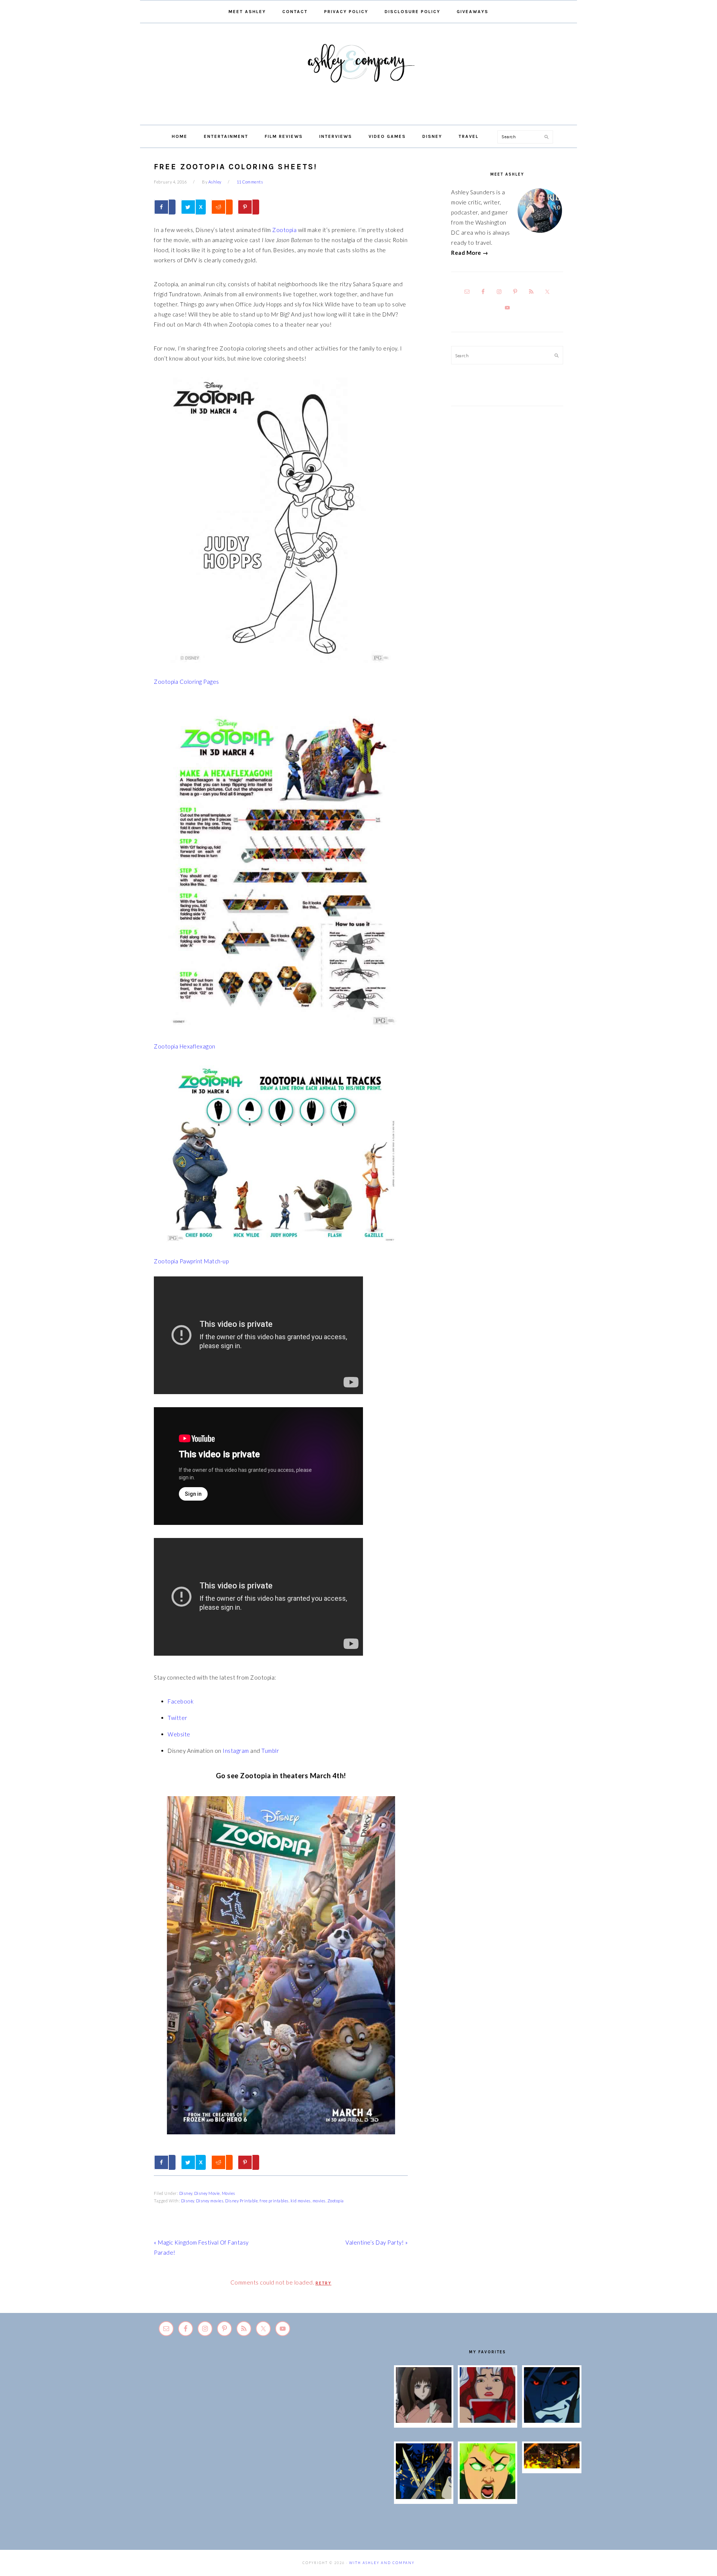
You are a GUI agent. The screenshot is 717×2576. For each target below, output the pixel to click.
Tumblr (270, 1751)
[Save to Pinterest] (248, 207)
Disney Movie (207, 2193)
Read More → (470, 253)
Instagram (236, 1751)
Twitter (178, 1718)
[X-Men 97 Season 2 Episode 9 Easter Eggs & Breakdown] (488, 2421)
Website (179, 1734)
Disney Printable (241, 2201)
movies (319, 2201)
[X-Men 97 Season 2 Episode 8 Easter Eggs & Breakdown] (552, 2421)
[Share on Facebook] (165, 207)
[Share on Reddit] (222, 207)
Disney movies (210, 2201)
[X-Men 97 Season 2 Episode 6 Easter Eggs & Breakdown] (488, 2497)
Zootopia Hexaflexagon (185, 1046)
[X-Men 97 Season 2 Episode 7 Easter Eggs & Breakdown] (424, 2497)
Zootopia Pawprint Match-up (191, 1261)
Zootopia (284, 230)
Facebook (181, 1701)
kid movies (301, 2201)
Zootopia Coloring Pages (187, 682)
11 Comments (250, 182)
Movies (229, 2193)
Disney (186, 2193)
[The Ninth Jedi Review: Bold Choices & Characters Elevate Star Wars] (424, 2421)
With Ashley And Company (358, 75)
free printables (274, 2201)
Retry (324, 2283)
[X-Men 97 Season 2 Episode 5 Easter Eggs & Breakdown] (552, 2466)
